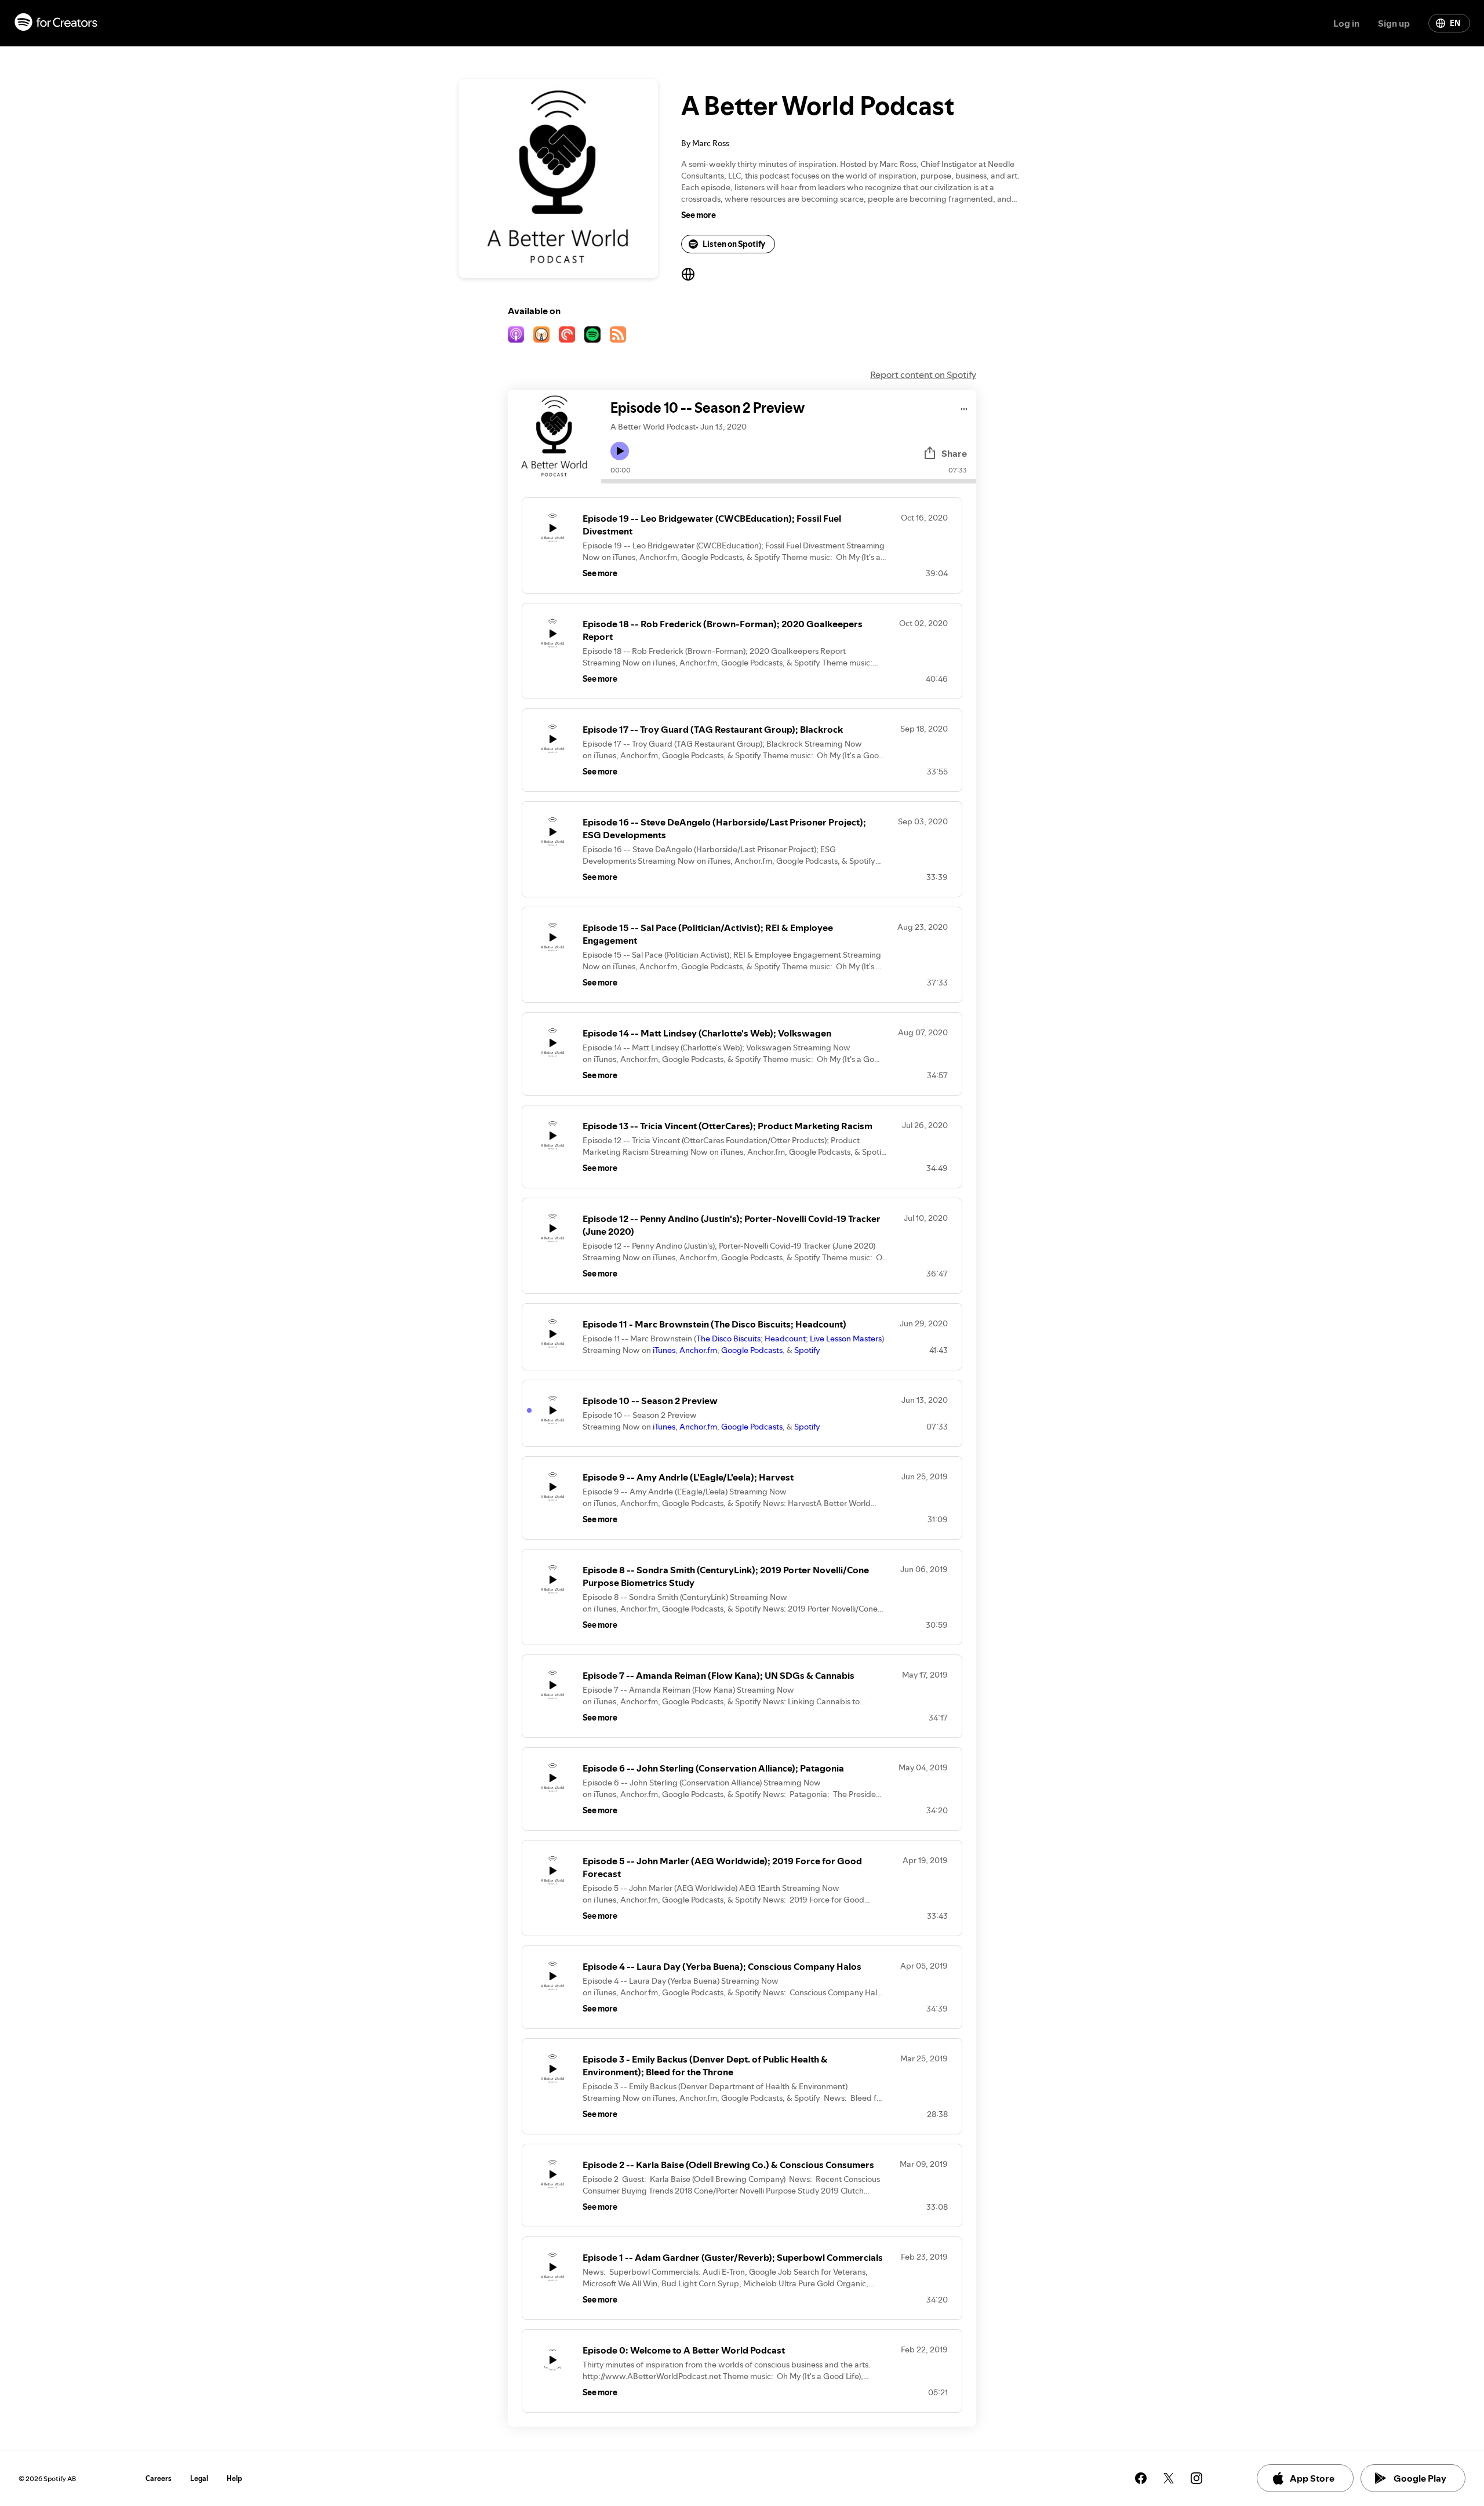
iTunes (664, 1350)
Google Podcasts (752, 1350)
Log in (1346, 23)
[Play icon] (620, 451)
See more (699, 215)
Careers (159, 2478)
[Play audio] (964, 407)
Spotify (807, 1350)
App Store (1312, 2478)
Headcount (785, 1339)
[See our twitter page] (1169, 2478)
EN (1455, 23)
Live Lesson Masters (846, 1339)
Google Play (1420, 2478)
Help (234, 2478)
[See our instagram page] (1196, 2478)
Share (954, 453)
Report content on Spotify (923, 374)
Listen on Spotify (734, 244)
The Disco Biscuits (728, 1339)
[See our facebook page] (1141, 2478)
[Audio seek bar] (789, 481)
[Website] (688, 274)
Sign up (1394, 23)
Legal (199, 2478)
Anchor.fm (698, 1350)
